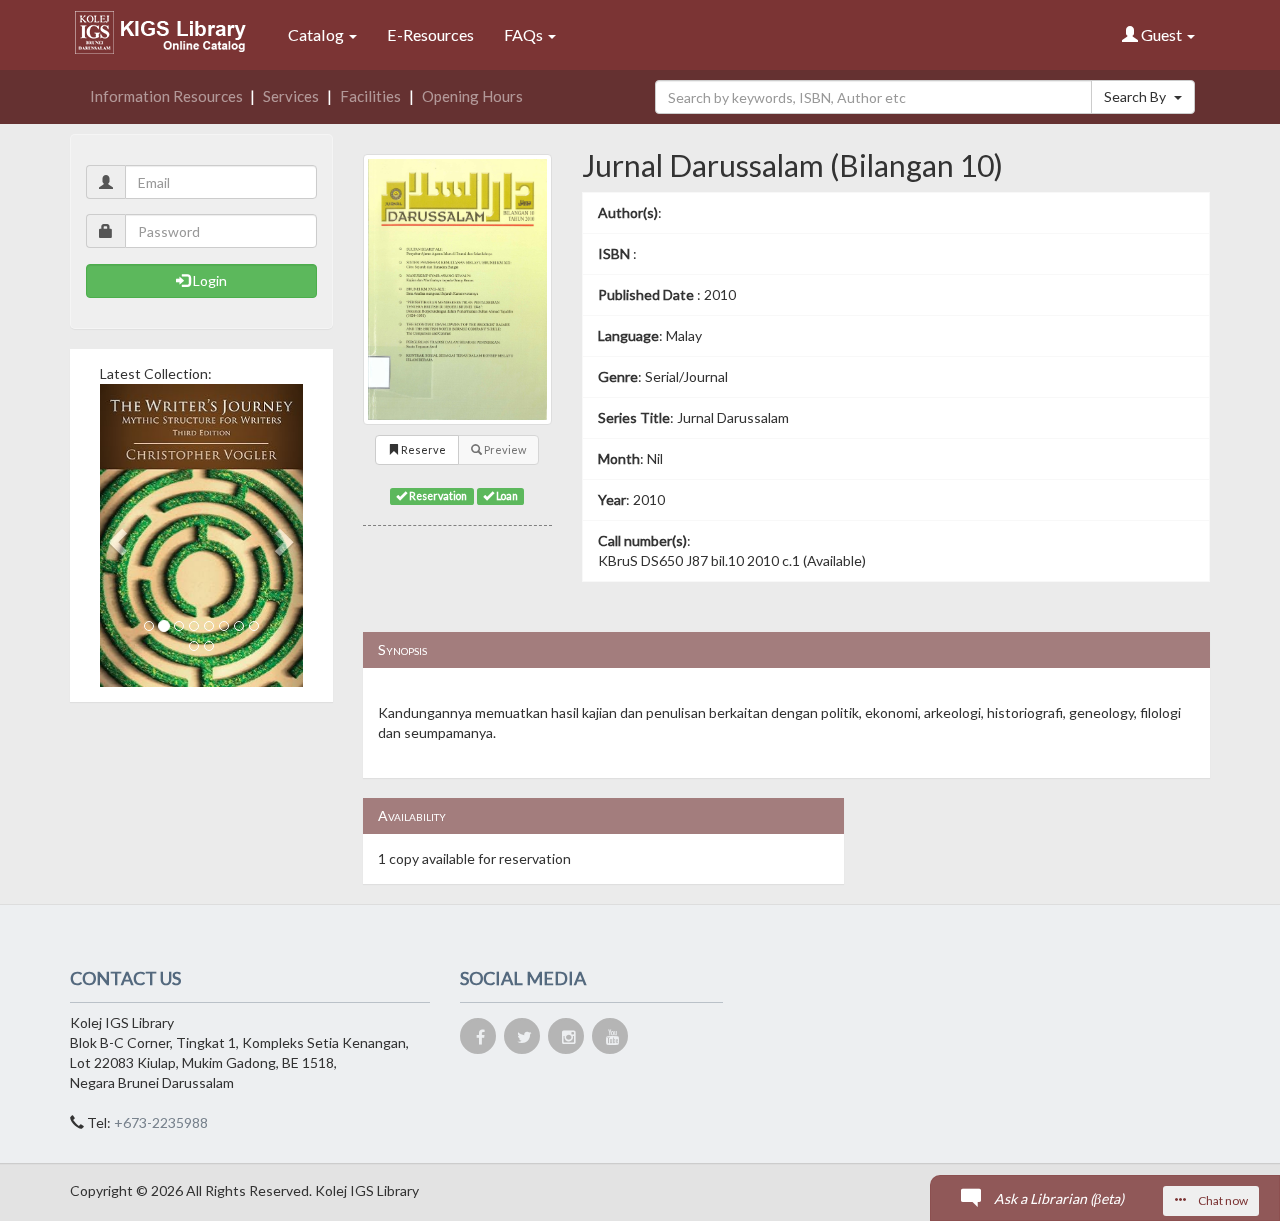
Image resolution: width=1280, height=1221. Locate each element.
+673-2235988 (161, 1122)
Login (208, 280)
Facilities (370, 96)
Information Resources (166, 96)
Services (291, 96)
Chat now (1222, 1200)
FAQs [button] (525, 34)
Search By (1136, 96)
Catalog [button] (317, 34)
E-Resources (430, 34)
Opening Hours (472, 96)
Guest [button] (1161, 34)
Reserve (422, 449)
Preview (504, 449)
